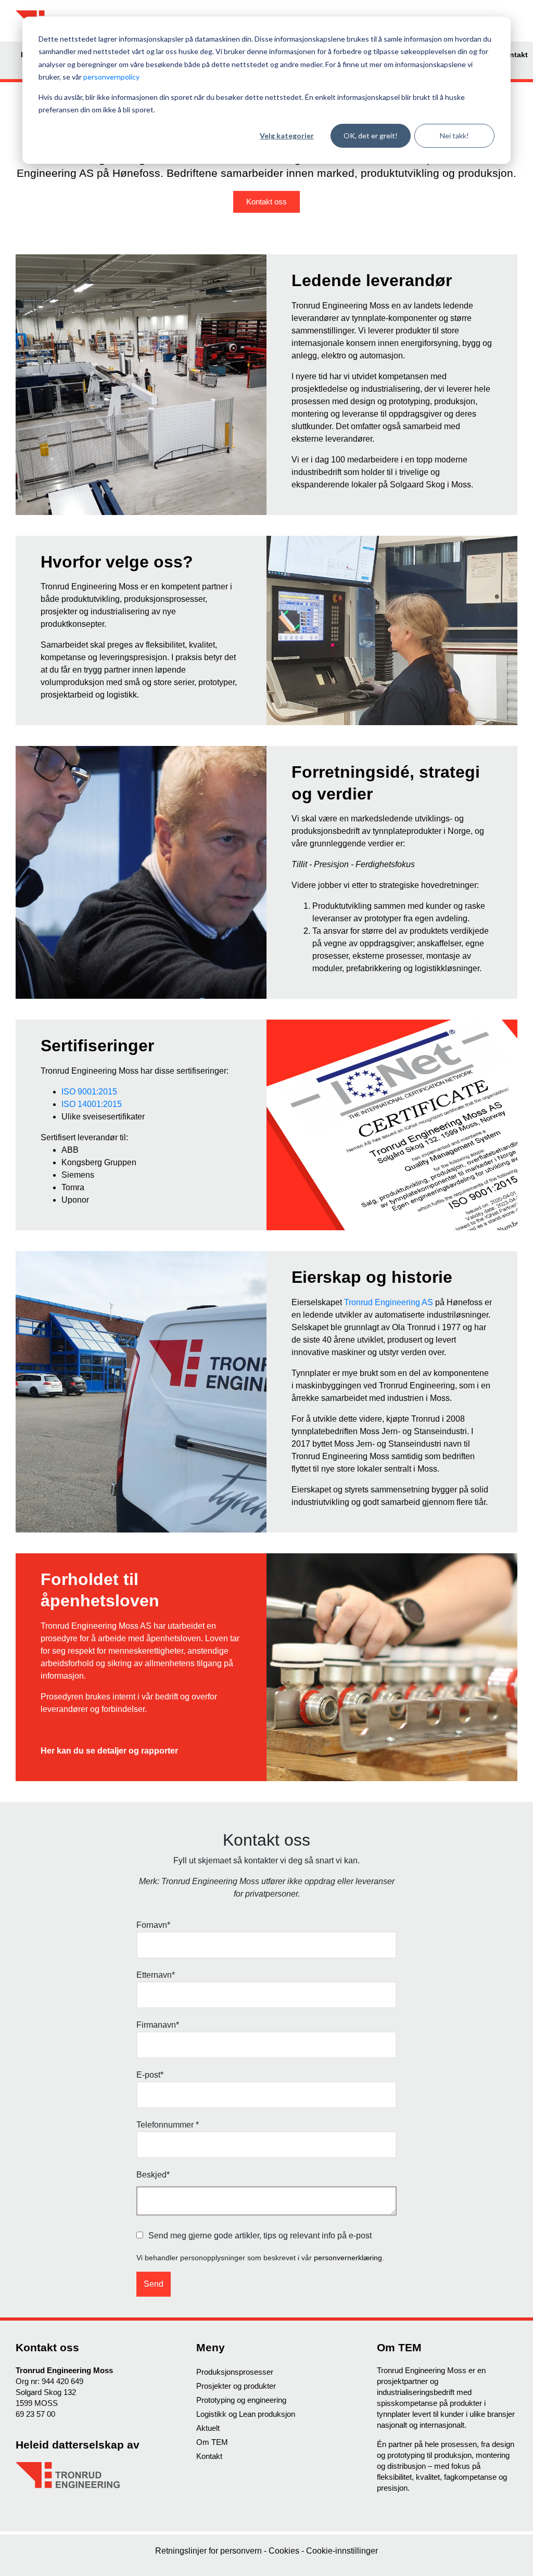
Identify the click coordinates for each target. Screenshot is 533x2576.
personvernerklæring (348, 2258)
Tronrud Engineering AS (389, 1302)
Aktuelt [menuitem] (208, 2428)
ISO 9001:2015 (89, 1092)
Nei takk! (454, 136)
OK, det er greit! (371, 136)
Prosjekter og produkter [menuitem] (236, 2386)
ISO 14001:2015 (92, 1104)
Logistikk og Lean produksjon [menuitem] (246, 2414)
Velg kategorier (287, 136)
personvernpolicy (111, 77)
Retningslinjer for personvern (210, 2551)
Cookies (285, 2551)
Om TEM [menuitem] (212, 2442)
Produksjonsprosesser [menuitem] (235, 2372)
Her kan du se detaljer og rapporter (109, 1751)
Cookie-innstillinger (342, 2551)
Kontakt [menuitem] (514, 55)
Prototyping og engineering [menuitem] (241, 2400)
